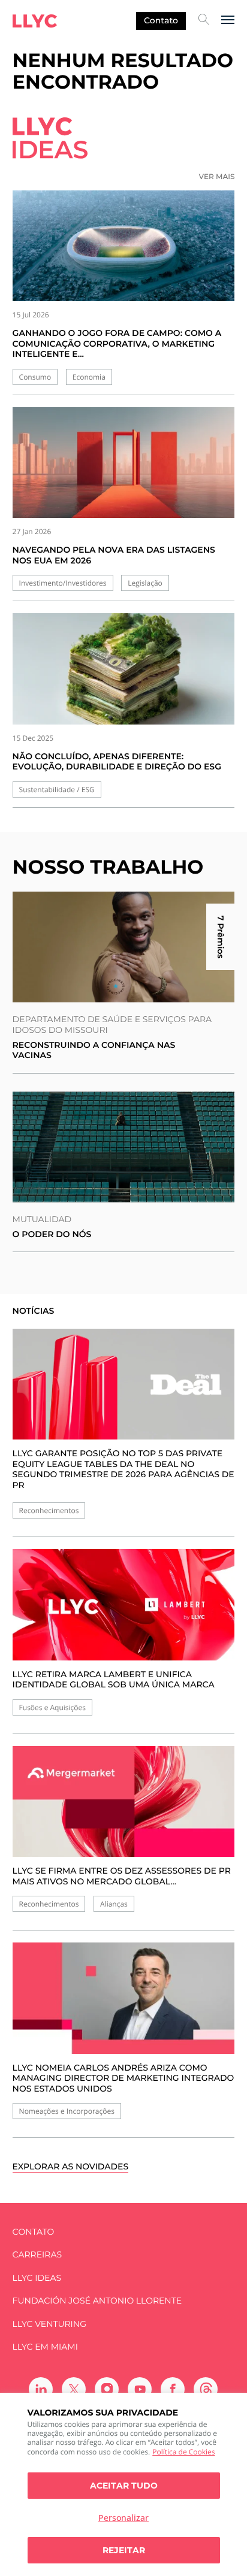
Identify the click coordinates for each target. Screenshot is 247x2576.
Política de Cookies (183, 2452)
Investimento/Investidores (63, 583)
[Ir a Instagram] (107, 2389)
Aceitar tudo (124, 2486)
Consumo (35, 377)
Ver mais (217, 177)
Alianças (114, 1904)
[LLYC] (35, 21)
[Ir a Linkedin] (41, 2389)
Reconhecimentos (49, 1510)
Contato (161, 20)
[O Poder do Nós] (124, 1147)
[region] (123, 2484)
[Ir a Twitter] (74, 2389)
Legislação (145, 583)
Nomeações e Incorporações (67, 2111)
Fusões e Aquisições (52, 1707)
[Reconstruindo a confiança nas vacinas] (124, 947)
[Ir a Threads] (206, 2389)
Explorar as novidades (71, 2167)
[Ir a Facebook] (173, 2389)
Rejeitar (124, 2550)
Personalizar (123, 2518)
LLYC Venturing (49, 2324)
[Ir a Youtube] (140, 2389)
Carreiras (37, 2255)
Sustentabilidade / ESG (57, 790)
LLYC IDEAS (37, 2278)
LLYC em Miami (45, 2347)
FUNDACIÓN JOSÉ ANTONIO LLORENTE (97, 2301)
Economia (89, 377)
